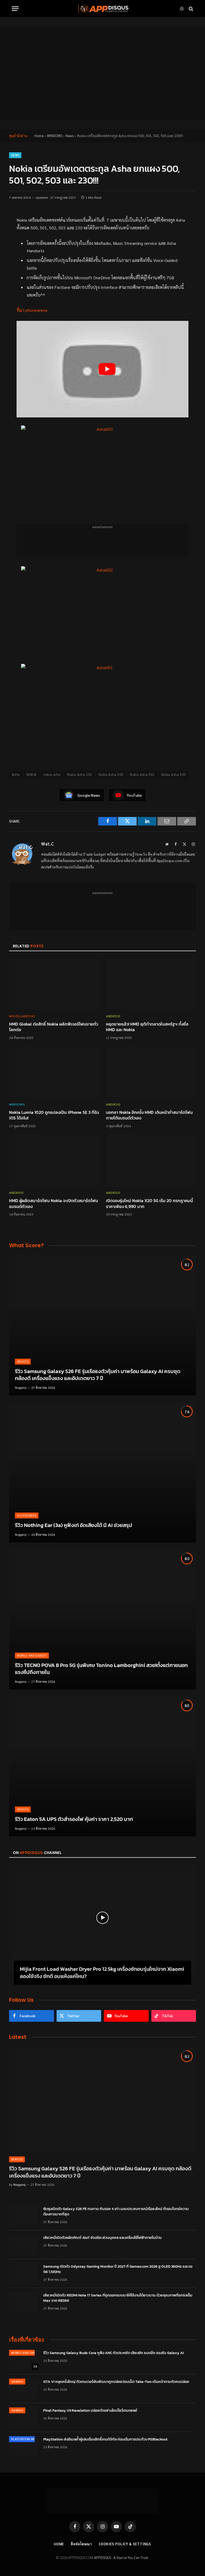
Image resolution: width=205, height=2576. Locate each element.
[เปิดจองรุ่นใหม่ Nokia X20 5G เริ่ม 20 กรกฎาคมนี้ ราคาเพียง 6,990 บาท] (151, 1161)
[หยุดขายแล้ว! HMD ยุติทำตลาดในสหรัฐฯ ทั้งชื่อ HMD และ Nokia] (151, 984)
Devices (23, 1361)
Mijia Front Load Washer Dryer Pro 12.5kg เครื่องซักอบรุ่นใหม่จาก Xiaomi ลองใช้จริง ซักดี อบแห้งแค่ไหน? (102, 1973)
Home (39, 136)
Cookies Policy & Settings (125, 2544)
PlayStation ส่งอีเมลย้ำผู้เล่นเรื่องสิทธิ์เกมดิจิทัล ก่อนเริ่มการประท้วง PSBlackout (105, 2439)
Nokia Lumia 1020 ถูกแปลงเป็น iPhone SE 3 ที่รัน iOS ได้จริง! (54, 1115)
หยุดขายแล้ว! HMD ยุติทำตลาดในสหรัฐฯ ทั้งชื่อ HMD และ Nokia (147, 1027)
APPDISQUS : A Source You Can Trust (121, 2557)
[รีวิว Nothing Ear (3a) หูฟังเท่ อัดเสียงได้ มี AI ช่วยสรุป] (102, 1472)
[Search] (190, 9)
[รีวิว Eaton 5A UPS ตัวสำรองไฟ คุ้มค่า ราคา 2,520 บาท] (102, 1766)
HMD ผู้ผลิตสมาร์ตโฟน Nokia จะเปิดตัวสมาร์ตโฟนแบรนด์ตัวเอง (54, 1204)
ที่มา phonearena (32, 310)
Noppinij (21, 1387)
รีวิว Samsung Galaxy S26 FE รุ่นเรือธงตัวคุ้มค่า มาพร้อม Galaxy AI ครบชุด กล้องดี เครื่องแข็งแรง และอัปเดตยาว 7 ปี (98, 1375)
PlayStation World (26, 2439)
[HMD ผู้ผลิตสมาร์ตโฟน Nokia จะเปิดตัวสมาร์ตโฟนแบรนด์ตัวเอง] (54, 1161)
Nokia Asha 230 (79, 774)
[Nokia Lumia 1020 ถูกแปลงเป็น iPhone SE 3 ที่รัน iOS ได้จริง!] (54, 1072)
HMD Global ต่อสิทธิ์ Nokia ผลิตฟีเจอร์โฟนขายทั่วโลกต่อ (54, 1027)
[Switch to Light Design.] (182, 9)
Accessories (27, 1515)
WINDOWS (55, 136)
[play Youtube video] (107, 369)
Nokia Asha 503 (174, 774)
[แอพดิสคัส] (102, 9)
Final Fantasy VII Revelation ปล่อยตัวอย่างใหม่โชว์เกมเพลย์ (90, 2411)
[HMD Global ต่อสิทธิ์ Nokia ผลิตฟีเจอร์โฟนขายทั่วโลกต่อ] (54, 984)
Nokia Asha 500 (111, 774)
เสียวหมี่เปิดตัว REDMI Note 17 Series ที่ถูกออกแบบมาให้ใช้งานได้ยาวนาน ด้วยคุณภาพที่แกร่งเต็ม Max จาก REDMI (118, 2298)
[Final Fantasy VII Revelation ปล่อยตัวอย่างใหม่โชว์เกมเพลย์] (24, 2418)
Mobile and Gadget (32, 1655)
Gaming (17, 2381)
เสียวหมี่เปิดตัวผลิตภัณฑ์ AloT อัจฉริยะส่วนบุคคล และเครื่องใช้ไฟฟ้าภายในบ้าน (102, 2238)
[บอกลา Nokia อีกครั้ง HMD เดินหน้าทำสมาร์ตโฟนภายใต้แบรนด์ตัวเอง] (151, 1072)
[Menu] (15, 9)
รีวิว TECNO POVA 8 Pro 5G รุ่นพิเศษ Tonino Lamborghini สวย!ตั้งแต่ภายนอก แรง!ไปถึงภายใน (101, 1669)
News (70, 136)
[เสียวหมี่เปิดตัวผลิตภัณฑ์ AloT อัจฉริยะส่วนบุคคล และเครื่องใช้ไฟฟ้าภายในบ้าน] (24, 2245)
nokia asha (52, 774)
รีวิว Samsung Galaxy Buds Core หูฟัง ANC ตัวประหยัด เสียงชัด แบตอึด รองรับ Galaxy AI (113, 2353)
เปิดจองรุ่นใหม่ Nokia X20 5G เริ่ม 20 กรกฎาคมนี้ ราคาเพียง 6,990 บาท (149, 1204)
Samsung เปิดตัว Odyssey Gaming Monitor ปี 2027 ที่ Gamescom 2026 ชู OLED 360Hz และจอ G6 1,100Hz (118, 2269)
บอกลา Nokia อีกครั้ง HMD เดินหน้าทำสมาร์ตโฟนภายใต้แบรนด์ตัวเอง (149, 1115)
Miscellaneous (22, 1016)
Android (113, 1016)
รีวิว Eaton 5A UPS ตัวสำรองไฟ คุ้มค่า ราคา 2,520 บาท (74, 1819)
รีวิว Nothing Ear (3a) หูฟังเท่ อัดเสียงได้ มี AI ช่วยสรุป (74, 1525)
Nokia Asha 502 (142, 774)
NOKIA (32, 774)
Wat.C (48, 844)
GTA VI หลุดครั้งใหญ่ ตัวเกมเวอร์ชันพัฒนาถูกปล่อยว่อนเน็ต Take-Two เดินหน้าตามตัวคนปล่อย (116, 2382)
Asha (16, 774)
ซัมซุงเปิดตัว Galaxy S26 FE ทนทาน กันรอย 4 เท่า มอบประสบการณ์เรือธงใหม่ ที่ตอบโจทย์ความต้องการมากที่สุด (116, 2212)
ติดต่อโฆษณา (81, 2544)
